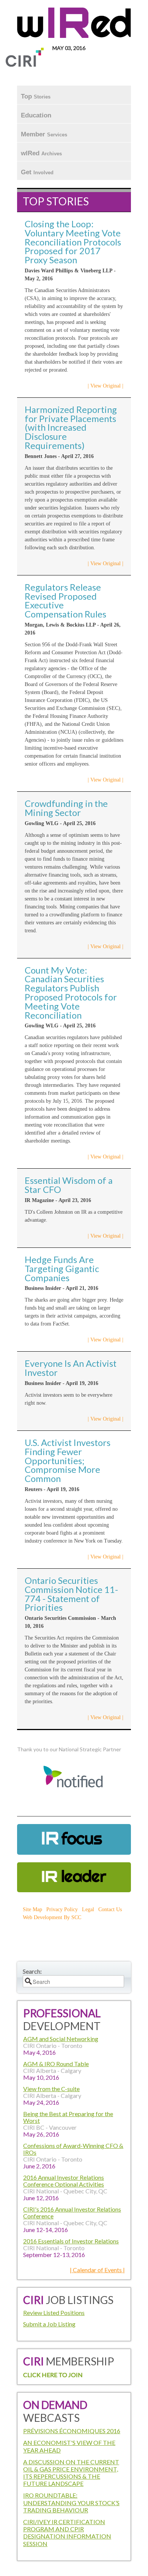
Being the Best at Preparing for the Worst (68, 2117)
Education (37, 115)
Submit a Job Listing (49, 2324)
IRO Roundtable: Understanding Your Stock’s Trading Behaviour (71, 2502)
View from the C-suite (51, 2089)
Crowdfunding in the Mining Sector (66, 808)
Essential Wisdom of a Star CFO (69, 1185)
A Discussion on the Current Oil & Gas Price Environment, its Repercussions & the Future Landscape (71, 2473)
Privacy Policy (62, 1909)
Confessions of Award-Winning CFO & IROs (73, 2149)
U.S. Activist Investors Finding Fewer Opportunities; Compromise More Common (68, 1461)
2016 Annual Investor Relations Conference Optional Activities (64, 2181)
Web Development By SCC (52, 1917)
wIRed (41, 153)
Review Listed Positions (54, 2313)
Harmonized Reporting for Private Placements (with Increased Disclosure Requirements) (71, 428)
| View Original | (105, 386)
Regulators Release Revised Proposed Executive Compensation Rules (65, 601)
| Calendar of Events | (97, 2270)
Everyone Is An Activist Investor (71, 1368)
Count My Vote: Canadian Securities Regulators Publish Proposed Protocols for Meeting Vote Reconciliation (71, 993)
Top (36, 96)
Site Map (32, 1909)
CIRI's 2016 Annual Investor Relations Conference (72, 2213)
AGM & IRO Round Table (56, 2064)
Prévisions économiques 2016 (72, 2431)
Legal (88, 1909)
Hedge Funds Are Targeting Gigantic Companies (62, 1269)
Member (44, 134)
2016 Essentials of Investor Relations (71, 2241)
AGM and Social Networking (61, 2039)
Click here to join (53, 2375)
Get (37, 172)
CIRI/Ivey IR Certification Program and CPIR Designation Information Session (67, 2533)
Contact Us (110, 1909)
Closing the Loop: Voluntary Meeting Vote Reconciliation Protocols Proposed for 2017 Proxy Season (73, 242)
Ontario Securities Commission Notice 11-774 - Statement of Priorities (71, 1594)
